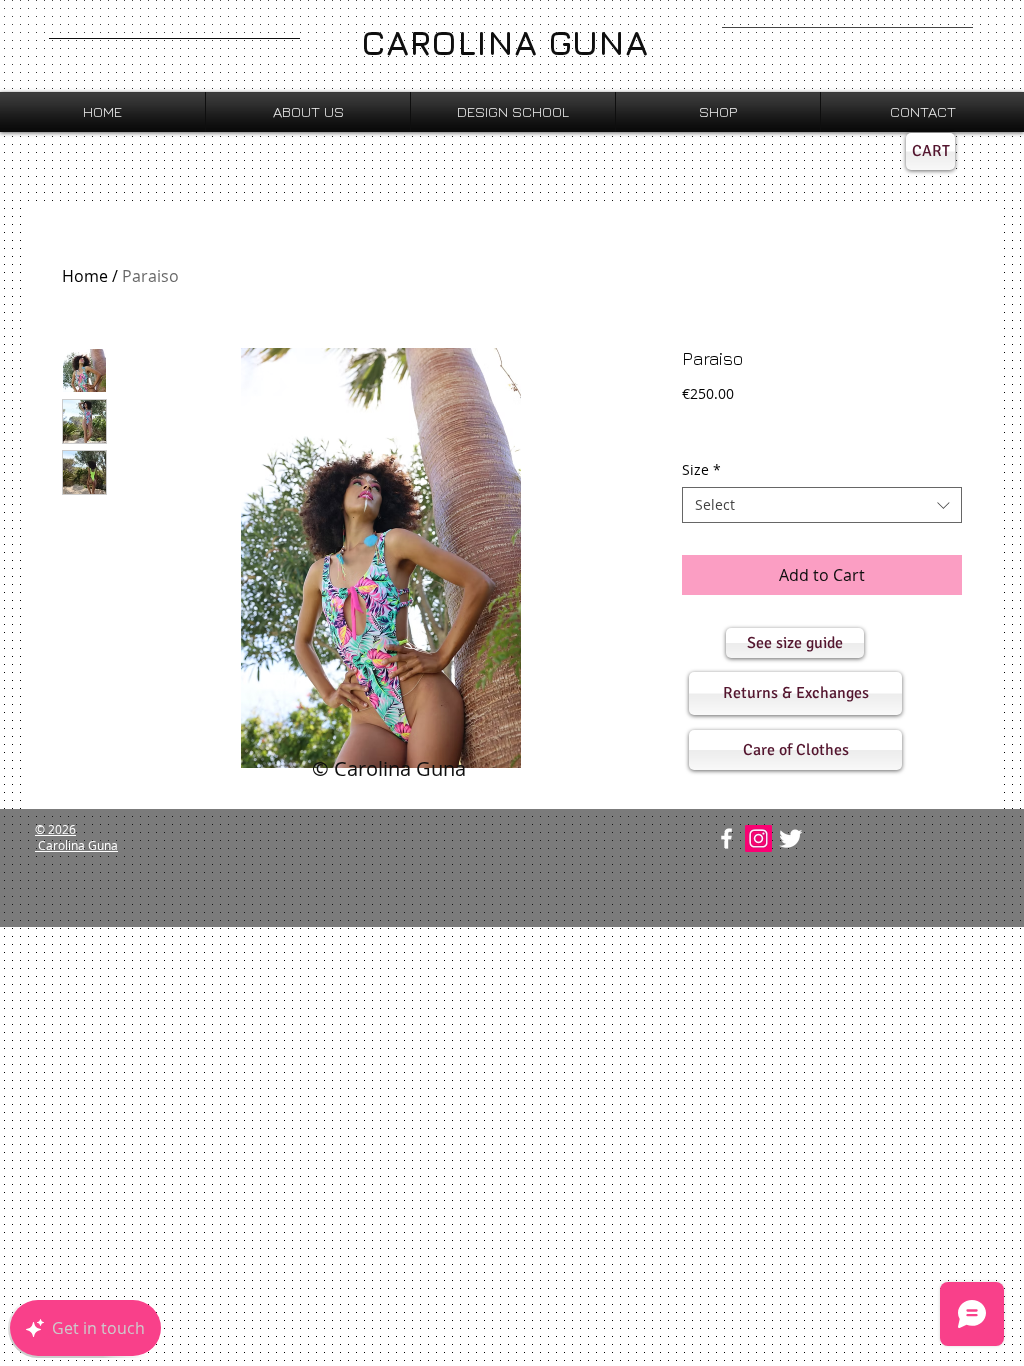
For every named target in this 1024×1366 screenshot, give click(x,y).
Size (701, 470)
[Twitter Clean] (790, 838)
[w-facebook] (726, 838)
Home (85, 276)
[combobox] (822, 505)
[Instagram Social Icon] (758, 838)
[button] (795, 643)
